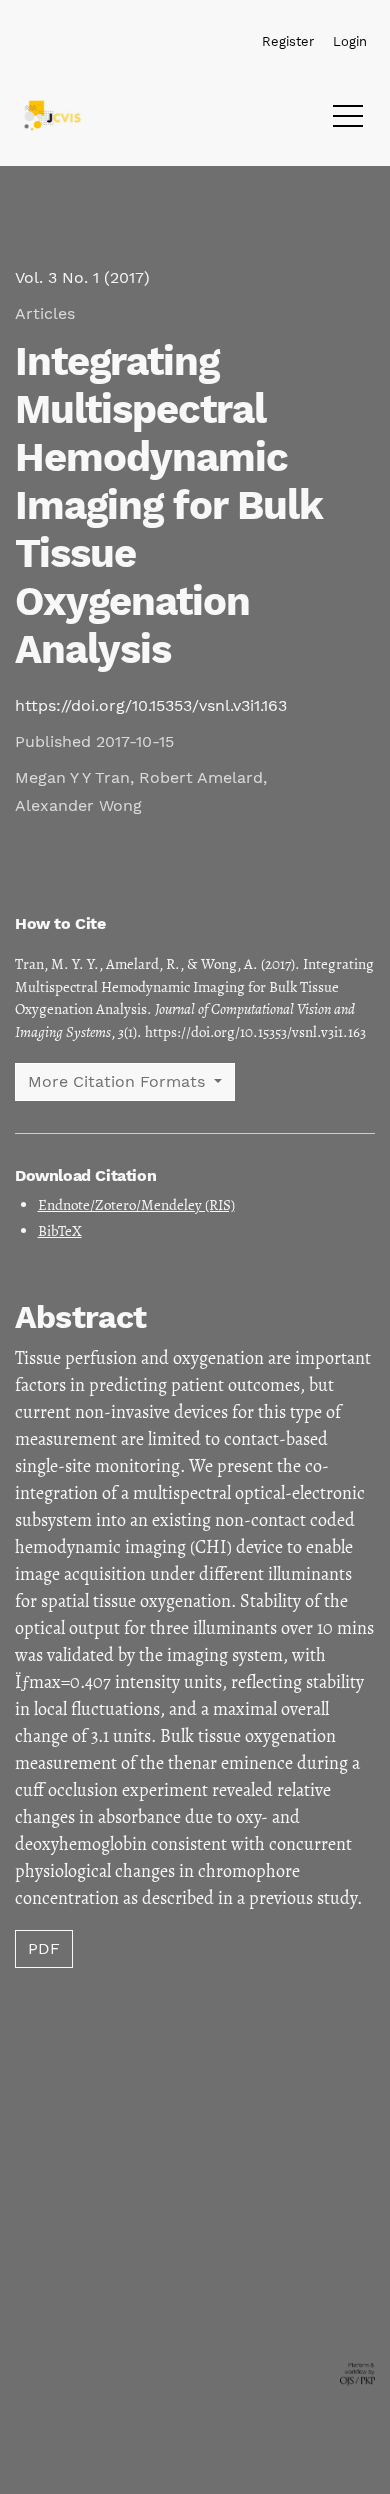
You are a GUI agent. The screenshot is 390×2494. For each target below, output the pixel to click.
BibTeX (60, 1231)
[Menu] (348, 121)
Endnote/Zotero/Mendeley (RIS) (136, 1205)
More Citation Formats (119, 1081)
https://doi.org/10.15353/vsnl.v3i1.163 (151, 705)
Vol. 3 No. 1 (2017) (82, 277)
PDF (44, 1948)
